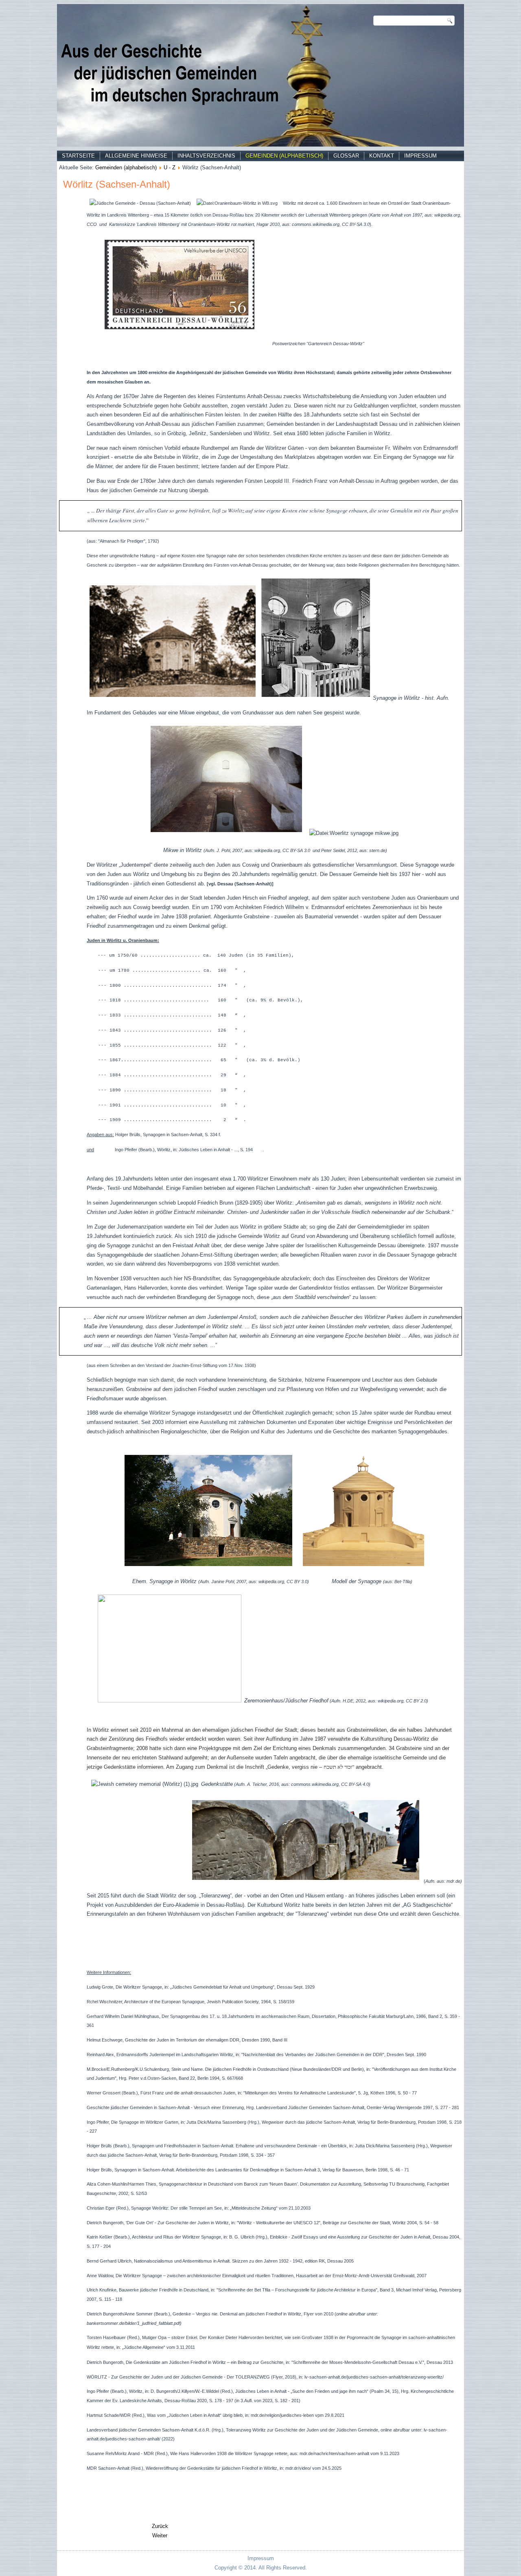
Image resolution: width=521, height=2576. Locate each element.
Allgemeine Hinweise (136, 156)
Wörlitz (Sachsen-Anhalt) (117, 184)
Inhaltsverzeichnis (206, 156)
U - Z (170, 168)
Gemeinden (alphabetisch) (284, 156)
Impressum (420, 156)
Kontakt (382, 156)
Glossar (346, 156)
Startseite (78, 156)
